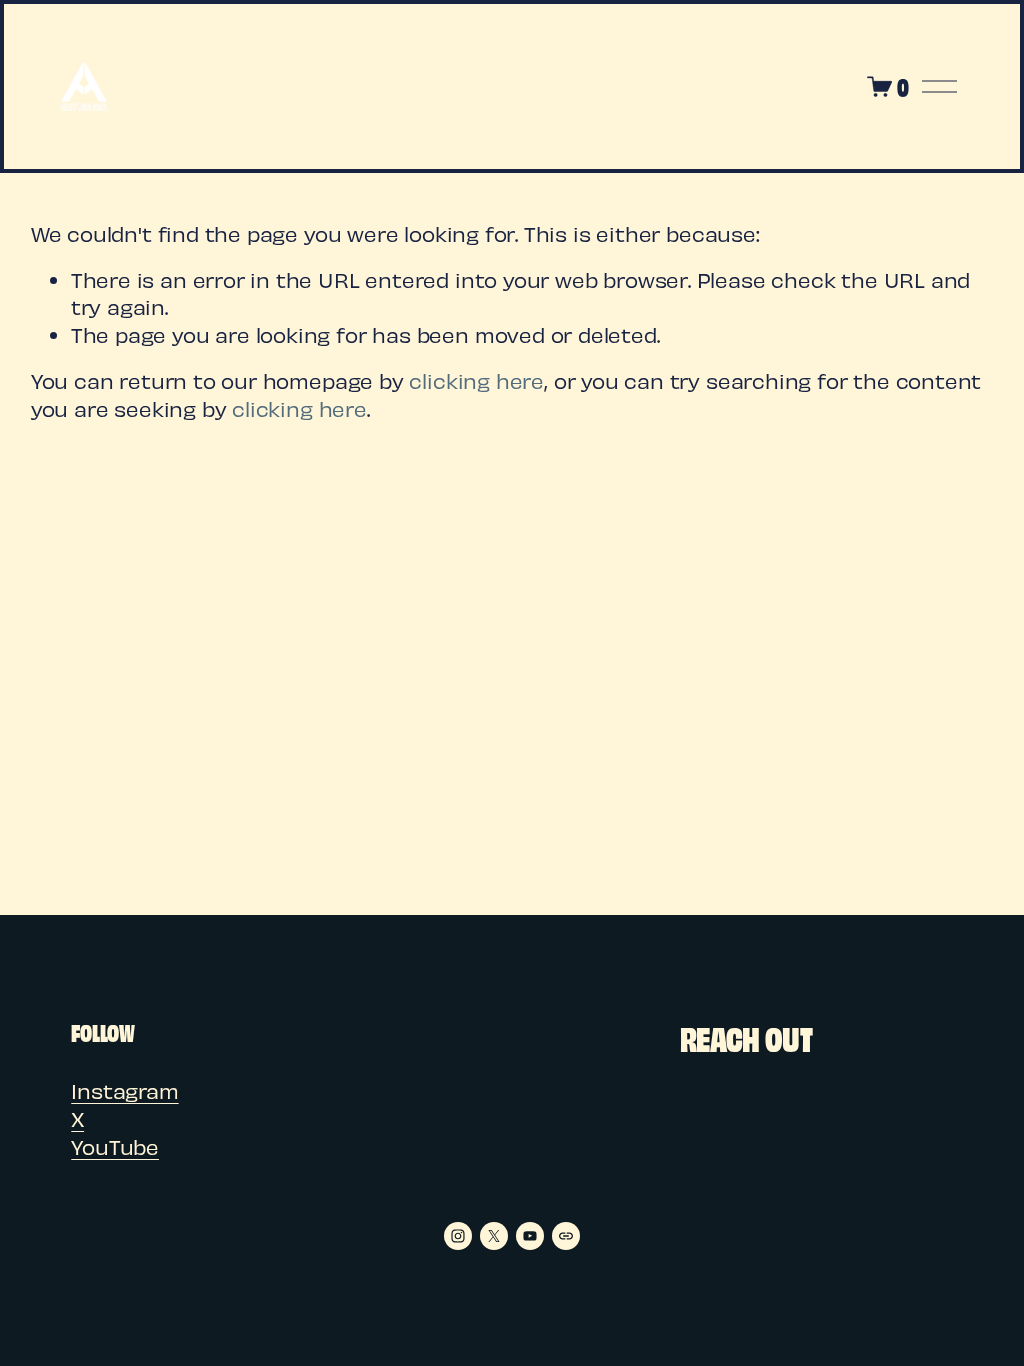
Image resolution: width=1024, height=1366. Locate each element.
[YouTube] (530, 1236)
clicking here (476, 380)
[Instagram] (458, 1236)
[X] (494, 1236)
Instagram (124, 1090)
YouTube (115, 1146)
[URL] (566, 1236)
